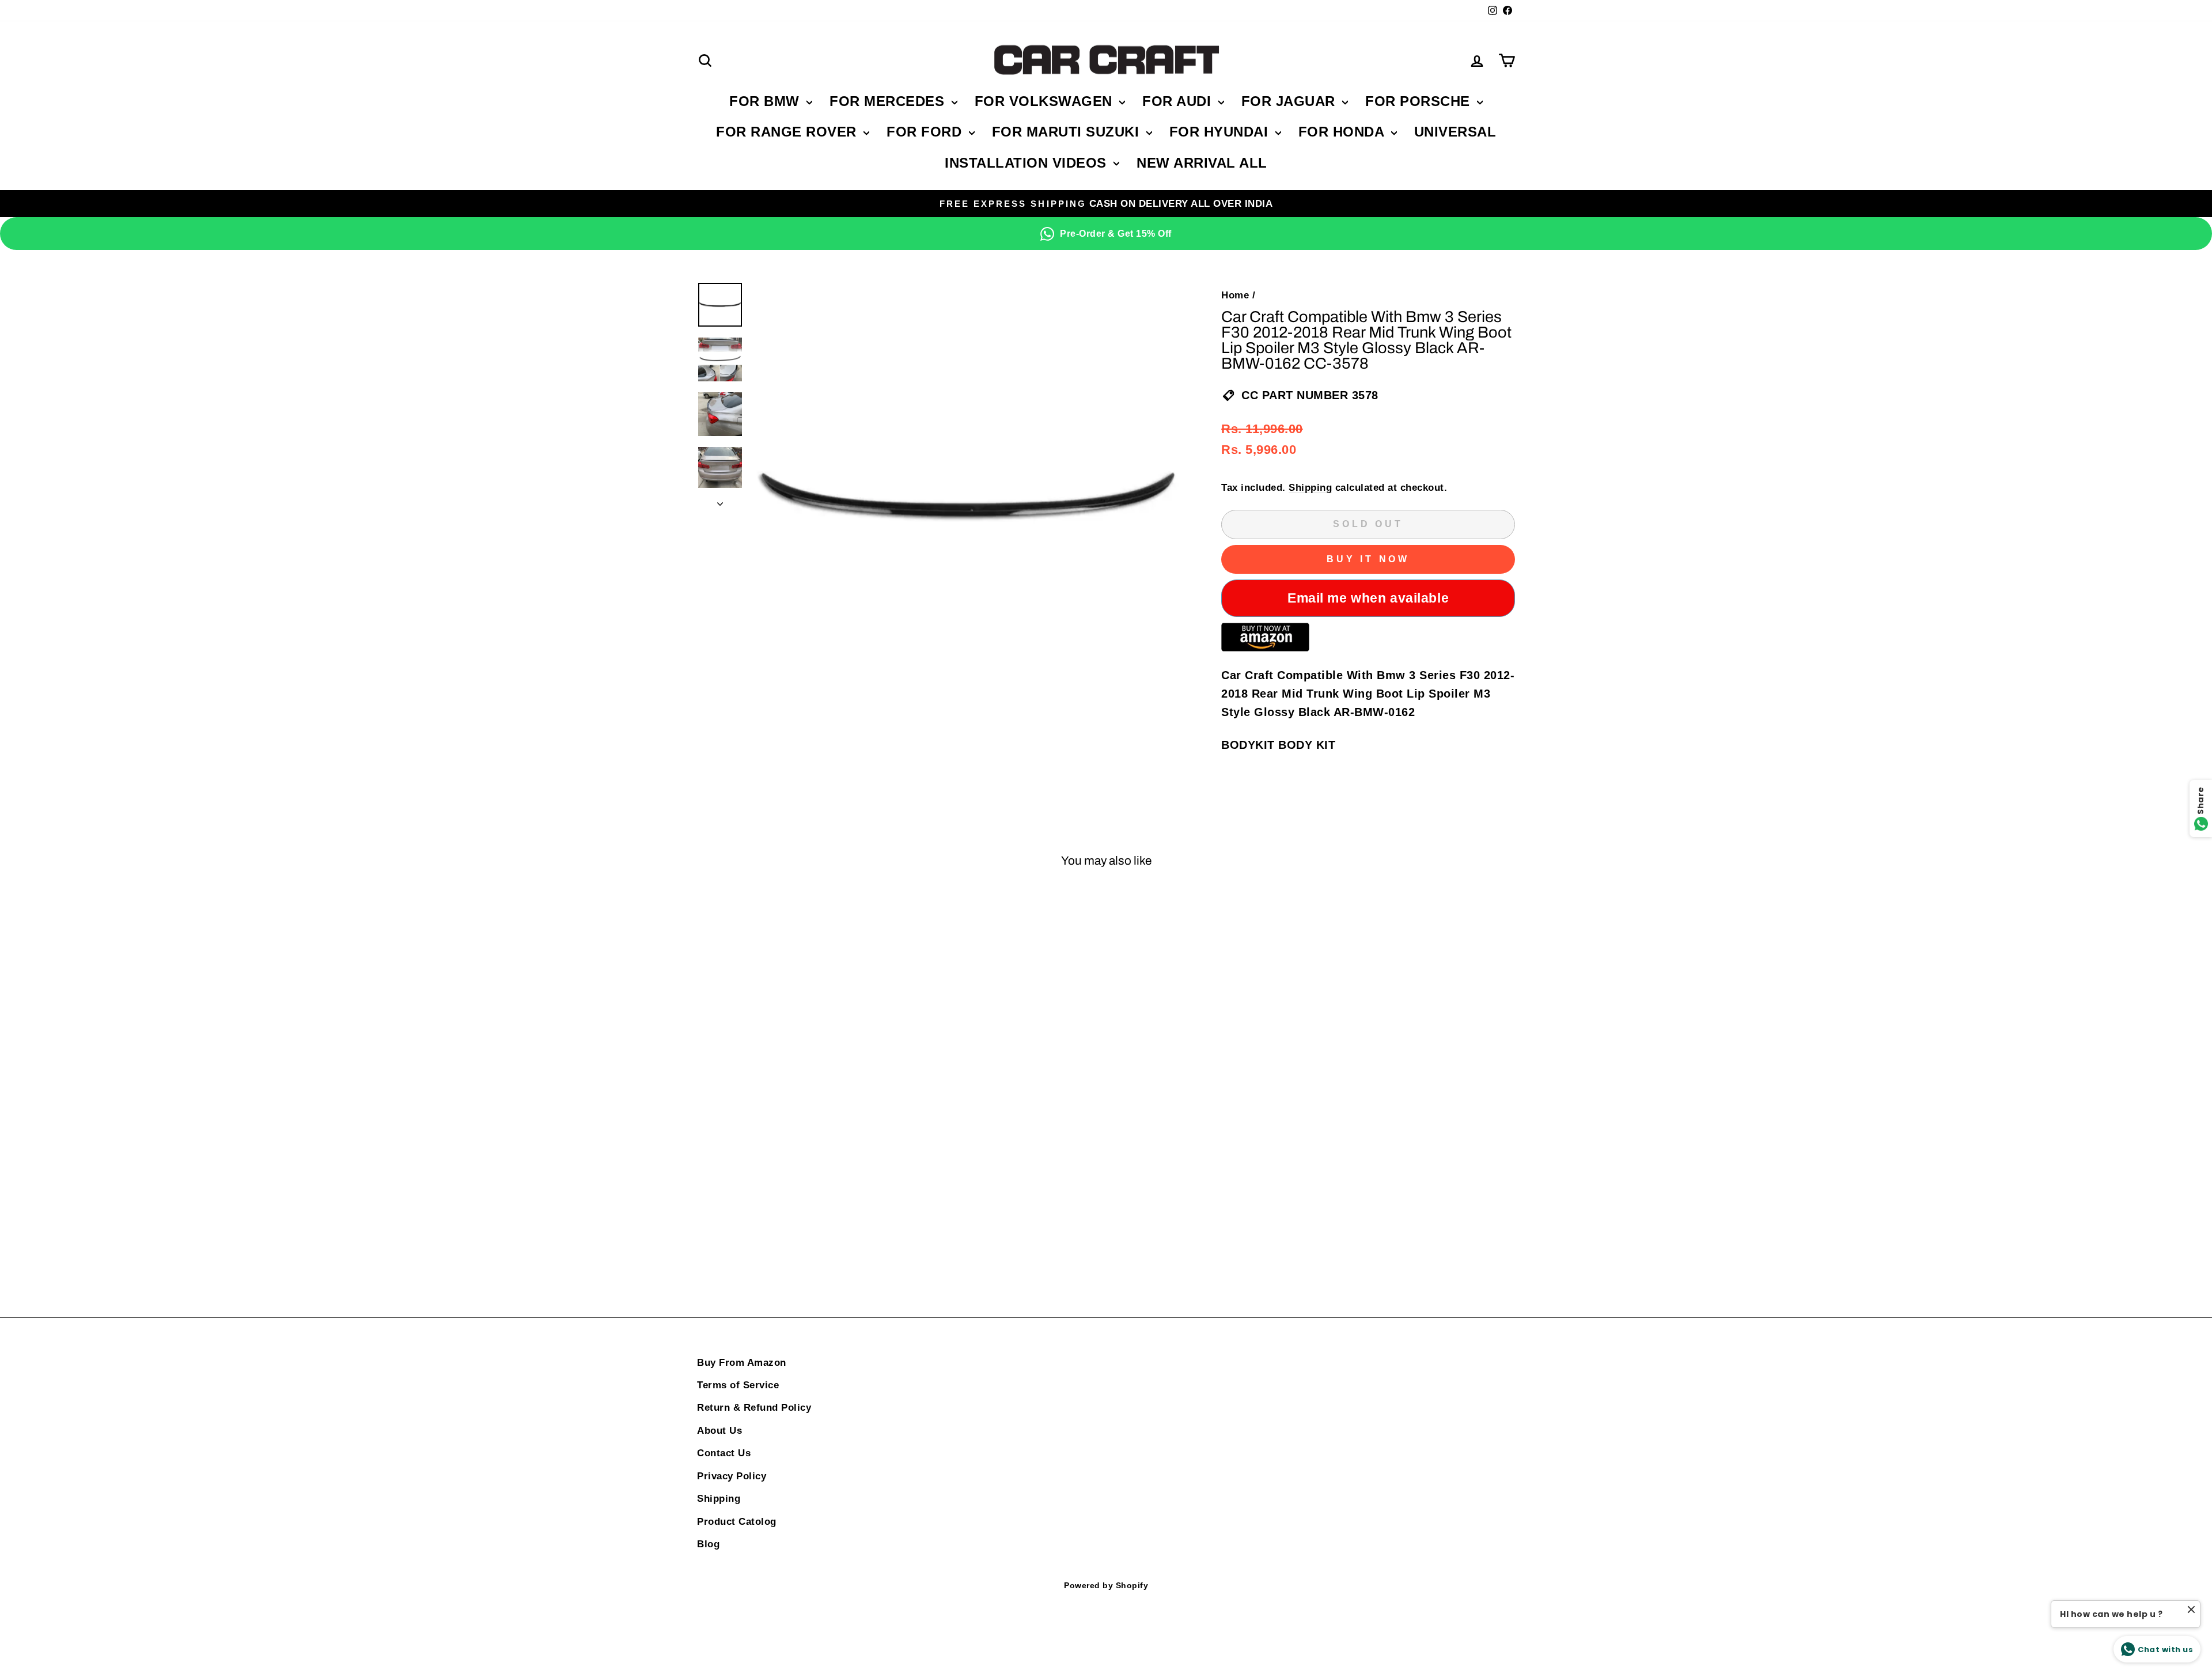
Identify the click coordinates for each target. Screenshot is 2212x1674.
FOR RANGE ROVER (788, 132)
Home (1235, 295)
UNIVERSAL (1455, 132)
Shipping (1310, 488)
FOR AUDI (1179, 101)
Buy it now (1368, 559)
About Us (719, 1431)
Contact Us (724, 1453)
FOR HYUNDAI (1221, 132)
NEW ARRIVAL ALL (1202, 163)
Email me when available (1368, 598)
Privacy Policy (732, 1476)
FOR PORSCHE (1420, 101)
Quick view (795, 1075)
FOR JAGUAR (1291, 101)
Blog (708, 1544)
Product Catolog (737, 1522)
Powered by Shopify (1106, 1585)
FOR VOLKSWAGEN (1046, 101)
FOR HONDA (1343, 132)
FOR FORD (926, 132)
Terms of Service (738, 1385)
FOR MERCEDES (889, 101)
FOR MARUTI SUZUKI (1068, 132)
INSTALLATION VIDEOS (1028, 163)
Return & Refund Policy (754, 1408)
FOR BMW (766, 101)
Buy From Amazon (742, 1363)
